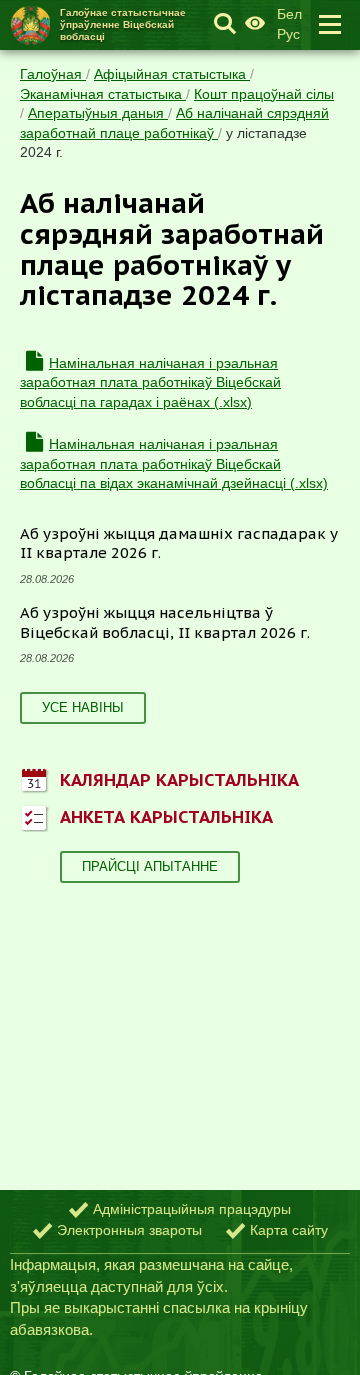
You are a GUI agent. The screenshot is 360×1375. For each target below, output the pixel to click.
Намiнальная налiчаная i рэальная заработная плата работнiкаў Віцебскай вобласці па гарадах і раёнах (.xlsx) (150, 382)
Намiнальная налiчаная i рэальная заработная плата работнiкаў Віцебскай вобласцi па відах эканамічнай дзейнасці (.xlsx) (174, 463)
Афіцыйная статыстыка (172, 74)
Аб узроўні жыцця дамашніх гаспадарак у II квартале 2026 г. (179, 543)
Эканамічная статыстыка (103, 94)
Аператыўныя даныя (98, 113)
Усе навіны (83, 707)
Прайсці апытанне (150, 866)
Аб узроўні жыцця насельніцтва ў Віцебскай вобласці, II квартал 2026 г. (165, 622)
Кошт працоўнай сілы (264, 94)
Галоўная (53, 74)
